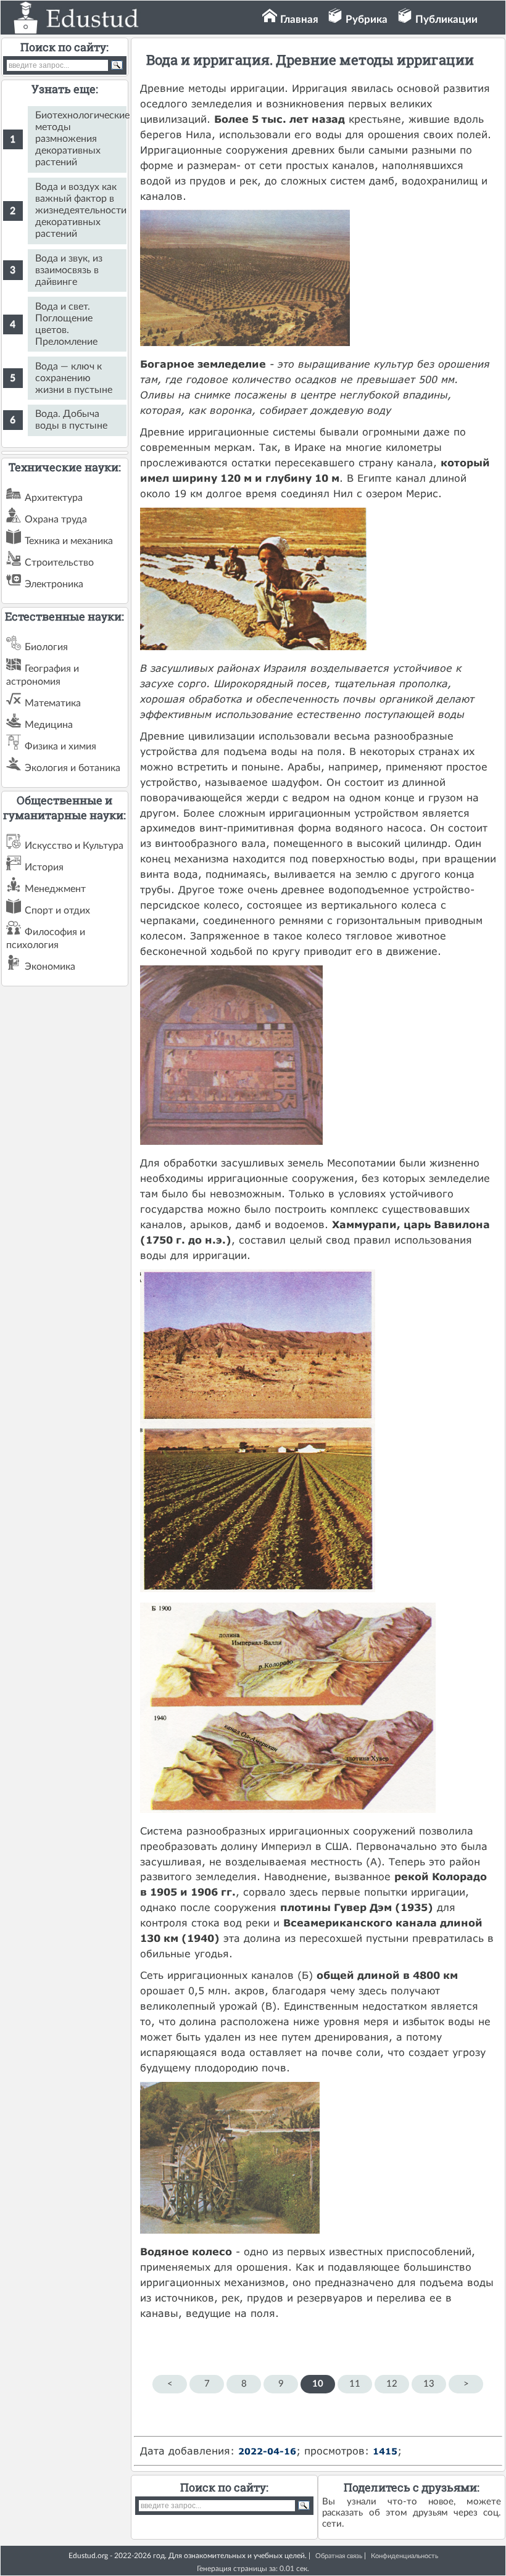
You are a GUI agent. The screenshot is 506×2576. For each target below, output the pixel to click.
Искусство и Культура (74, 846)
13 (429, 2384)
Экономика (50, 967)
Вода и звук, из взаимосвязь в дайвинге (69, 270)
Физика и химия (60, 746)
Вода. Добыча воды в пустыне (71, 420)
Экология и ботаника (73, 768)
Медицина (49, 725)
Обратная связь (339, 2556)
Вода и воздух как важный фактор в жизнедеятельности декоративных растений (81, 210)
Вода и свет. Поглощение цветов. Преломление (66, 324)
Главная (299, 19)
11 (355, 2384)
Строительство (59, 563)
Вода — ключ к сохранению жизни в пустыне (74, 378)
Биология (46, 647)
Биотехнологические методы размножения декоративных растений (81, 139)
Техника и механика (69, 541)
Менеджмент (55, 889)
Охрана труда (56, 519)
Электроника (54, 584)
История (44, 867)
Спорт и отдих (57, 910)
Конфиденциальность (404, 2556)
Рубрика (367, 19)
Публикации (446, 19)
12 (392, 2384)
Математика (53, 703)
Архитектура (54, 498)
